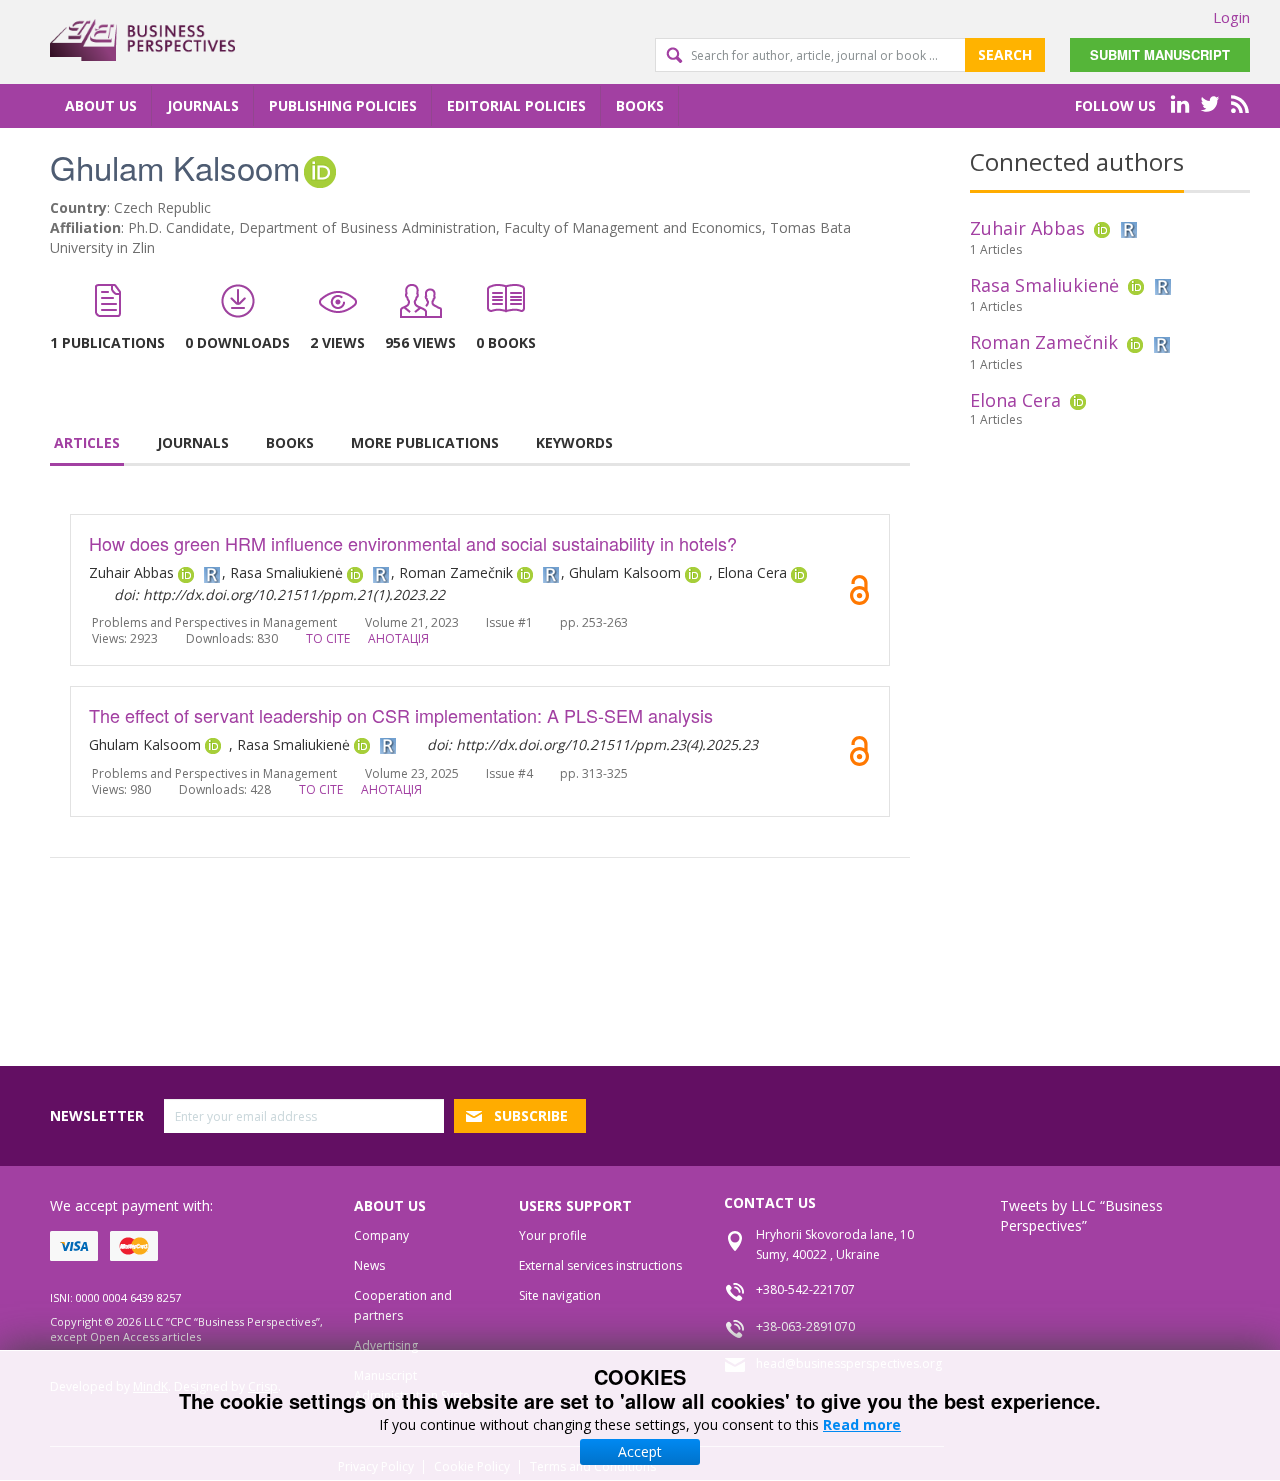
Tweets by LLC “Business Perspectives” (1081, 1215)
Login (1231, 17)
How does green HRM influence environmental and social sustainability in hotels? (413, 543)
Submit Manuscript (1160, 54)
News (369, 1265)
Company (381, 1235)
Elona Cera (1015, 400)
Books (640, 105)
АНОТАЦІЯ (398, 638)
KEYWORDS (574, 442)
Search (1005, 54)
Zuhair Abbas (1027, 228)
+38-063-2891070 (805, 1326)
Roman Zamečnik (1044, 342)
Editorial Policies (516, 105)
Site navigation (560, 1295)
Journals (203, 105)
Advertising (386, 1345)
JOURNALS (193, 442)
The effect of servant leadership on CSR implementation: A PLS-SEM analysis (401, 715)
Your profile (553, 1235)
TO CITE (328, 638)
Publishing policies (343, 105)
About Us (101, 105)
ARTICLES (87, 442)
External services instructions (600, 1265)
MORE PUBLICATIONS (425, 442)
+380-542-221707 (805, 1289)
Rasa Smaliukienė (1044, 285)
